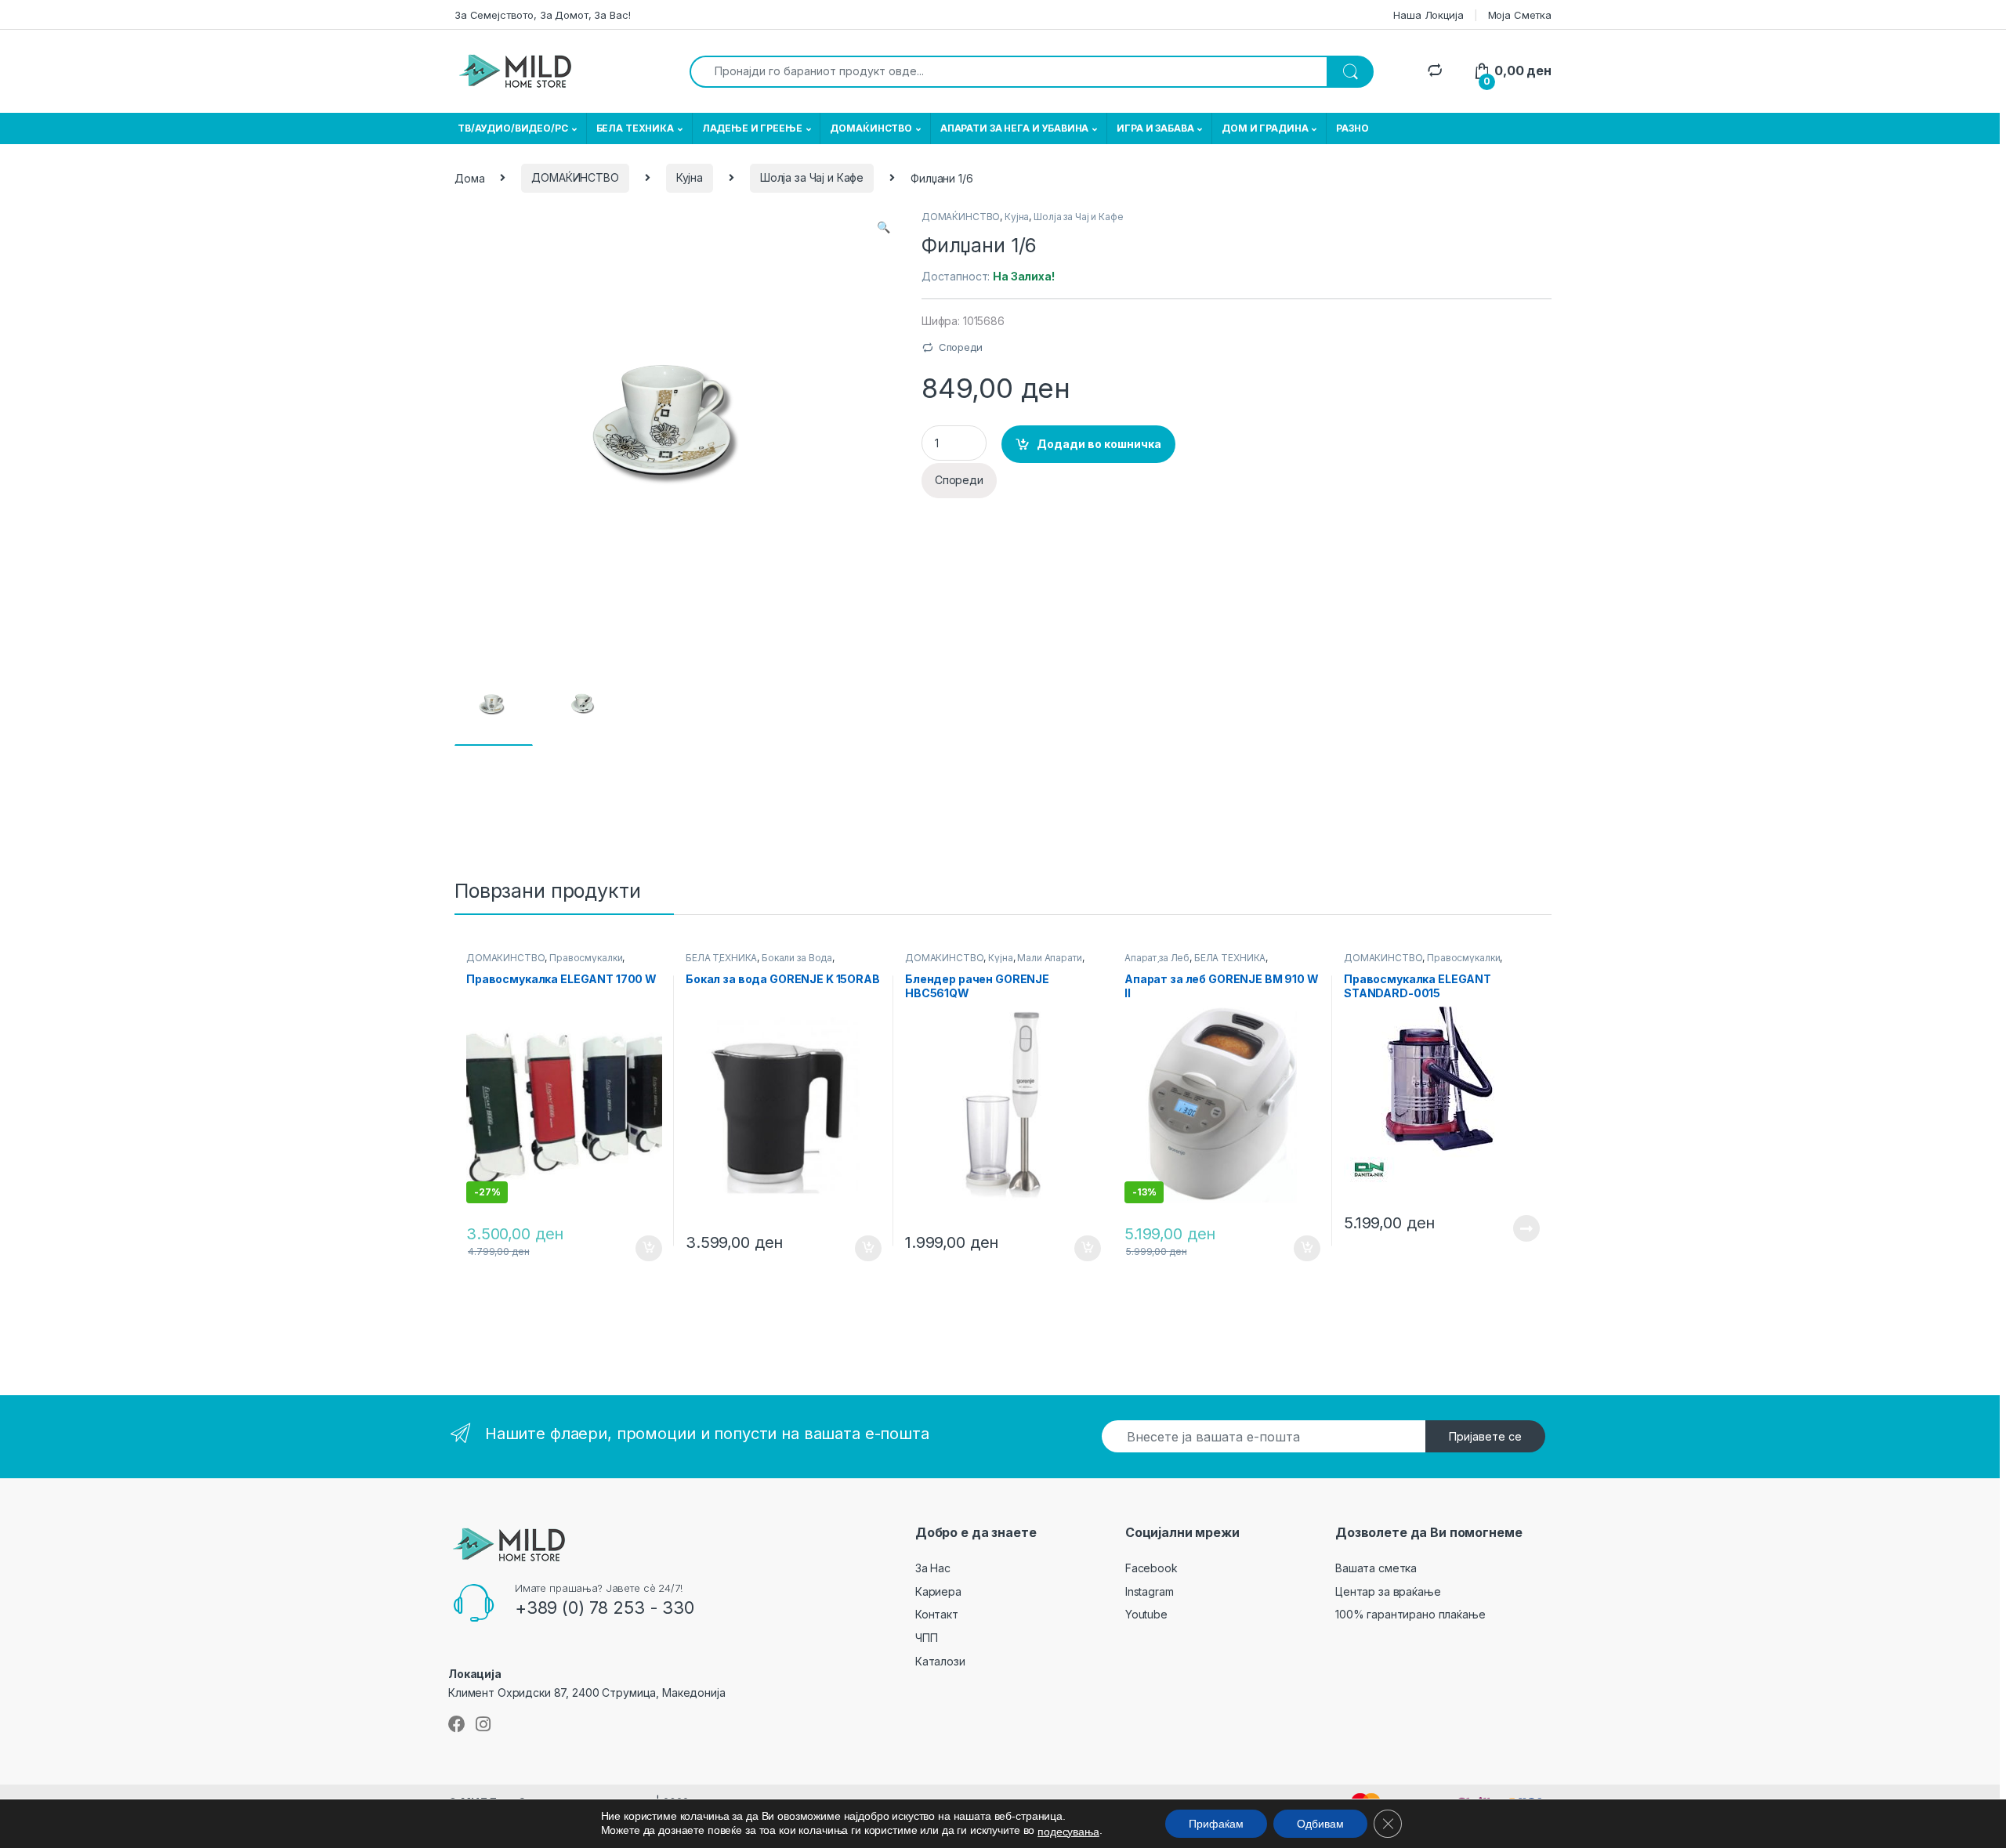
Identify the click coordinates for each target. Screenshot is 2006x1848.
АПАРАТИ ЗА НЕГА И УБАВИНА (1015, 128)
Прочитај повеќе (1515, 1228)
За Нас (933, 1568)
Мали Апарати (1049, 958)
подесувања (1068, 1832)
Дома (469, 177)
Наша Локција (1428, 15)
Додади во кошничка (1099, 444)
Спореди (961, 347)
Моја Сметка (1520, 15)
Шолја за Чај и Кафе (812, 177)
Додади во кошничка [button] (637, 1249)
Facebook (1151, 1568)
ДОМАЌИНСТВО (871, 128)
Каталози (940, 1661)
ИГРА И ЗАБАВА (1155, 128)
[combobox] (1008, 72)
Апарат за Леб (1157, 958)
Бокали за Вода (797, 958)
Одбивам (1320, 1824)
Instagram (1150, 1591)
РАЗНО (1352, 128)
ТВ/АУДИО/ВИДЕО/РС (513, 128)
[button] (884, 227)
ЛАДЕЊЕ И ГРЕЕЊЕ (752, 128)
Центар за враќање (1388, 1591)
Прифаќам (1216, 1824)
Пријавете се (1485, 1436)
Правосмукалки (586, 958)
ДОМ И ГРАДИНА (1265, 128)
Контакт (937, 1614)
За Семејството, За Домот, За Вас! (542, 15)
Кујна (690, 177)
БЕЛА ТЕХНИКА (635, 128)
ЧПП (927, 1638)
